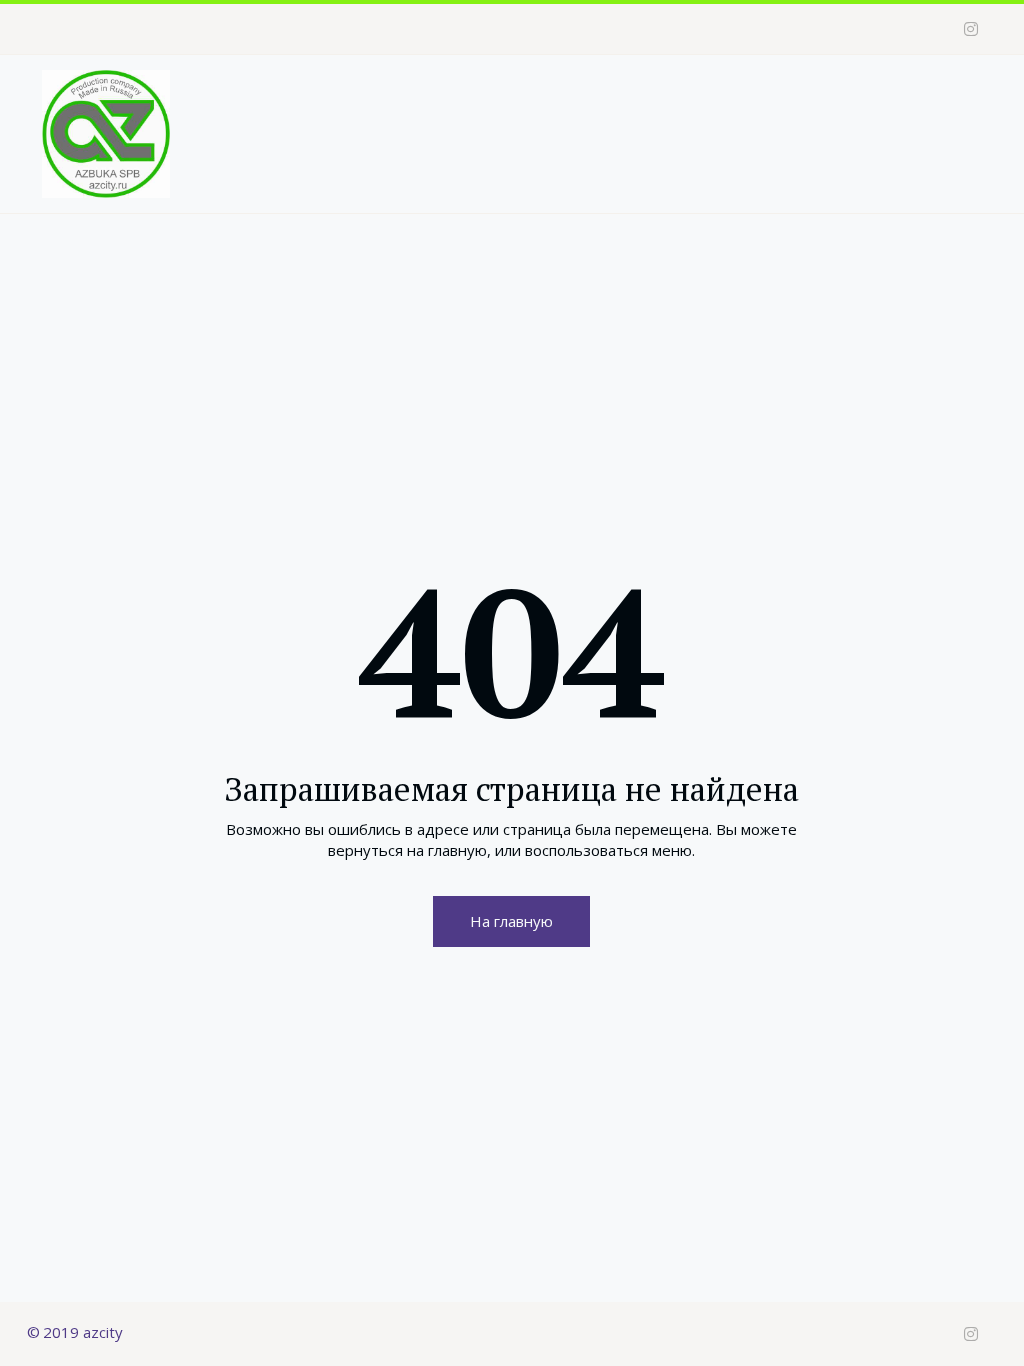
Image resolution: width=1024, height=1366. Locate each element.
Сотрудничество (756, 106)
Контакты (890, 106)
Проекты (609, 106)
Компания (488, 106)
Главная (384, 106)
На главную (511, 921)
